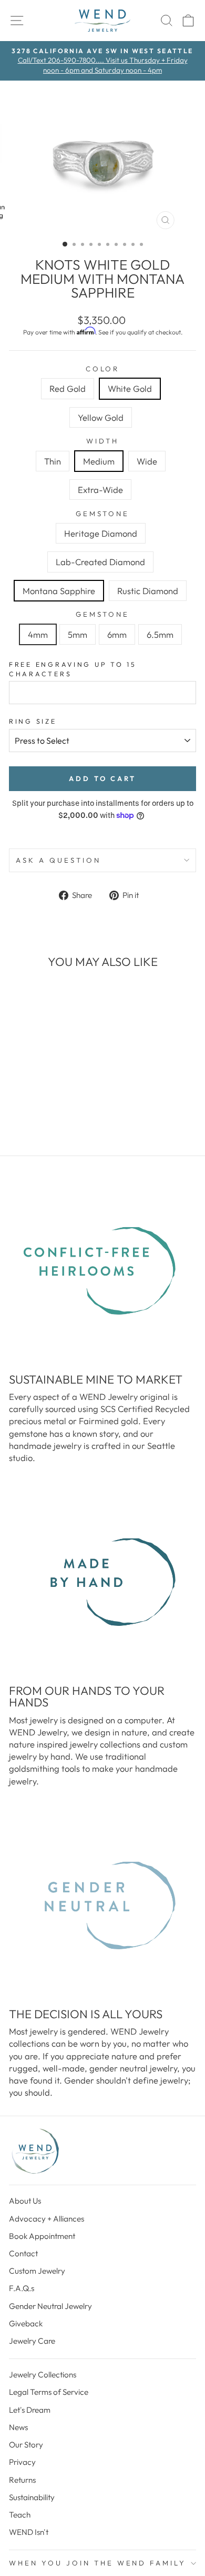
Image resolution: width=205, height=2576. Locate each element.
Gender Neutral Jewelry (50, 2306)
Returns (22, 2480)
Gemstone (103, 514)
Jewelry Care (32, 2341)
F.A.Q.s (22, 2288)
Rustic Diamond (148, 591)
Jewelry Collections (43, 2375)
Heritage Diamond (101, 533)
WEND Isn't (29, 2532)
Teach (20, 2515)
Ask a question (58, 860)
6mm (117, 634)
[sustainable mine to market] (102, 1271)
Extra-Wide (100, 490)
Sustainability (32, 2497)
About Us (25, 2201)
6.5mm (160, 634)
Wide (147, 461)
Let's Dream (30, 2410)
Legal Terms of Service (49, 2392)
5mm (78, 634)
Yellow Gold (101, 417)
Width (103, 441)
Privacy (22, 2462)
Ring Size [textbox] (33, 721)
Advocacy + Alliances (47, 2219)
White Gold (130, 388)
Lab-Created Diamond (100, 562)
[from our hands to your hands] (102, 1582)
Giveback (26, 2323)
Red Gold (68, 388)
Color (103, 369)
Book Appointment (42, 2236)
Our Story (26, 2445)
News (18, 2427)
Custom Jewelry (37, 2271)
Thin (53, 461)
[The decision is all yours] (102, 1906)
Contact (23, 2253)
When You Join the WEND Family (98, 2563)
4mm (38, 634)
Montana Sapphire (59, 591)
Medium (99, 461)
